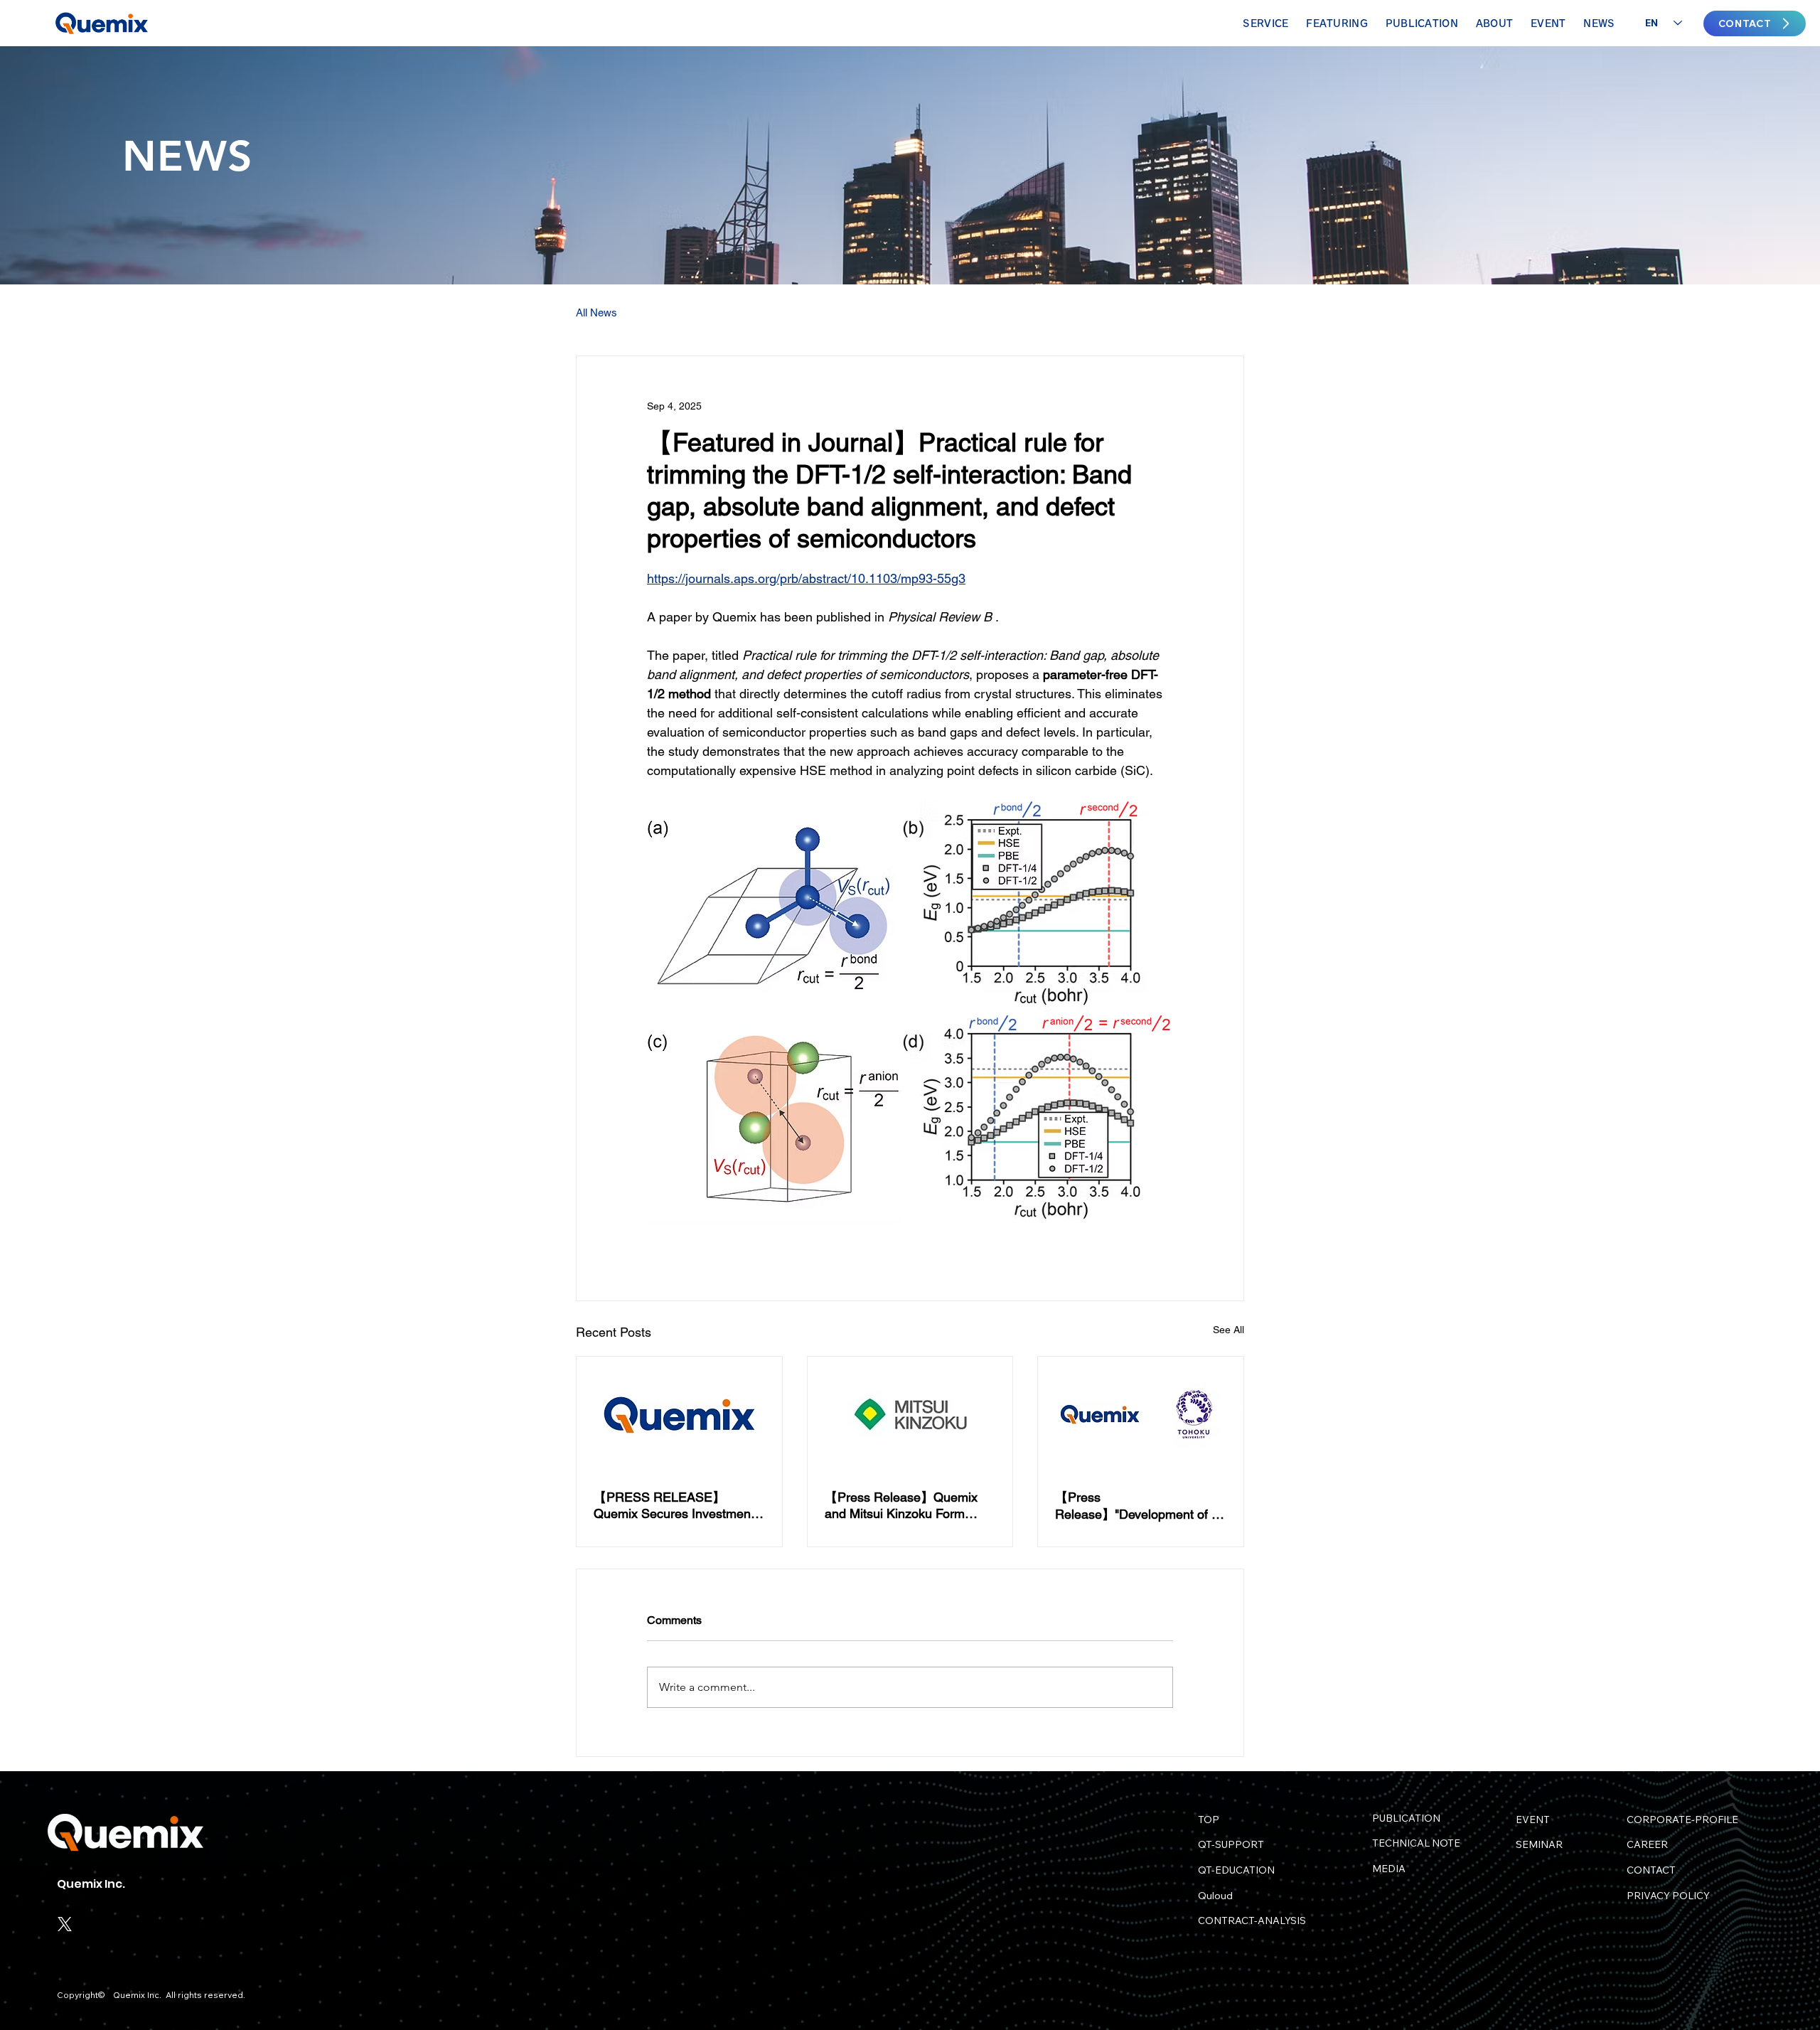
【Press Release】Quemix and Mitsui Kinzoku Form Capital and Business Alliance (909, 1505)
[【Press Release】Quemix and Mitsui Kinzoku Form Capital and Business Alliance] (910, 1414)
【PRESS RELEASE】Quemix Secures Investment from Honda (674, 1505)
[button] (1337, 23)
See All (1228, 1330)
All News (596, 312)
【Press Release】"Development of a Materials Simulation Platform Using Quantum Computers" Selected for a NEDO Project (1138, 1506)
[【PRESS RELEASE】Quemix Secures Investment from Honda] (679, 1414)
